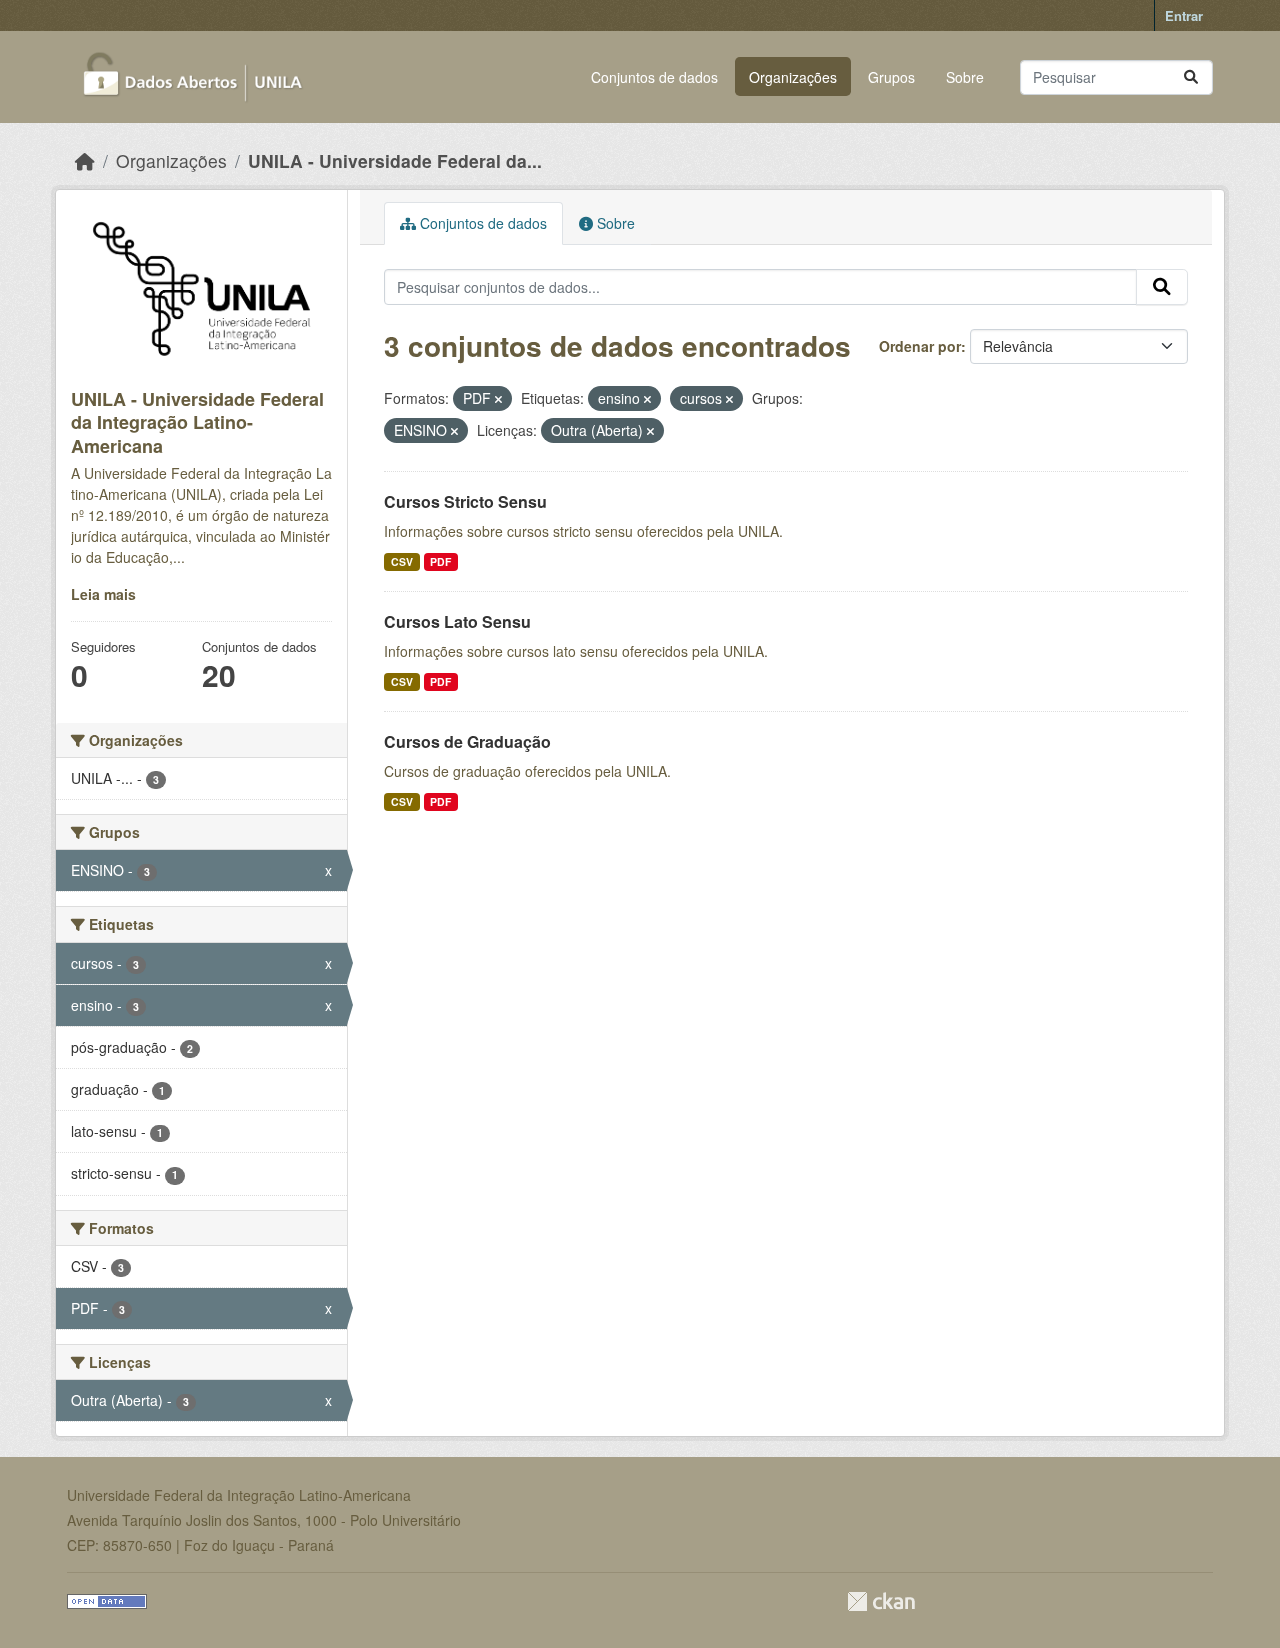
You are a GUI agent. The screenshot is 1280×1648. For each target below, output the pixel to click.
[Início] (85, 160)
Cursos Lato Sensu (457, 621)
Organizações (793, 77)
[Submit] (1191, 77)
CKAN (881, 1601)
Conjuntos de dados (654, 77)
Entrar (1184, 15)
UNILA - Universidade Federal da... (395, 160)
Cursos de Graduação (467, 741)
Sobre (965, 77)
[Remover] (498, 399)
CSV (402, 561)
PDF (440, 561)
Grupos (891, 77)
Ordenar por (920, 346)
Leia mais (103, 594)
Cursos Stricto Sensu (465, 501)
